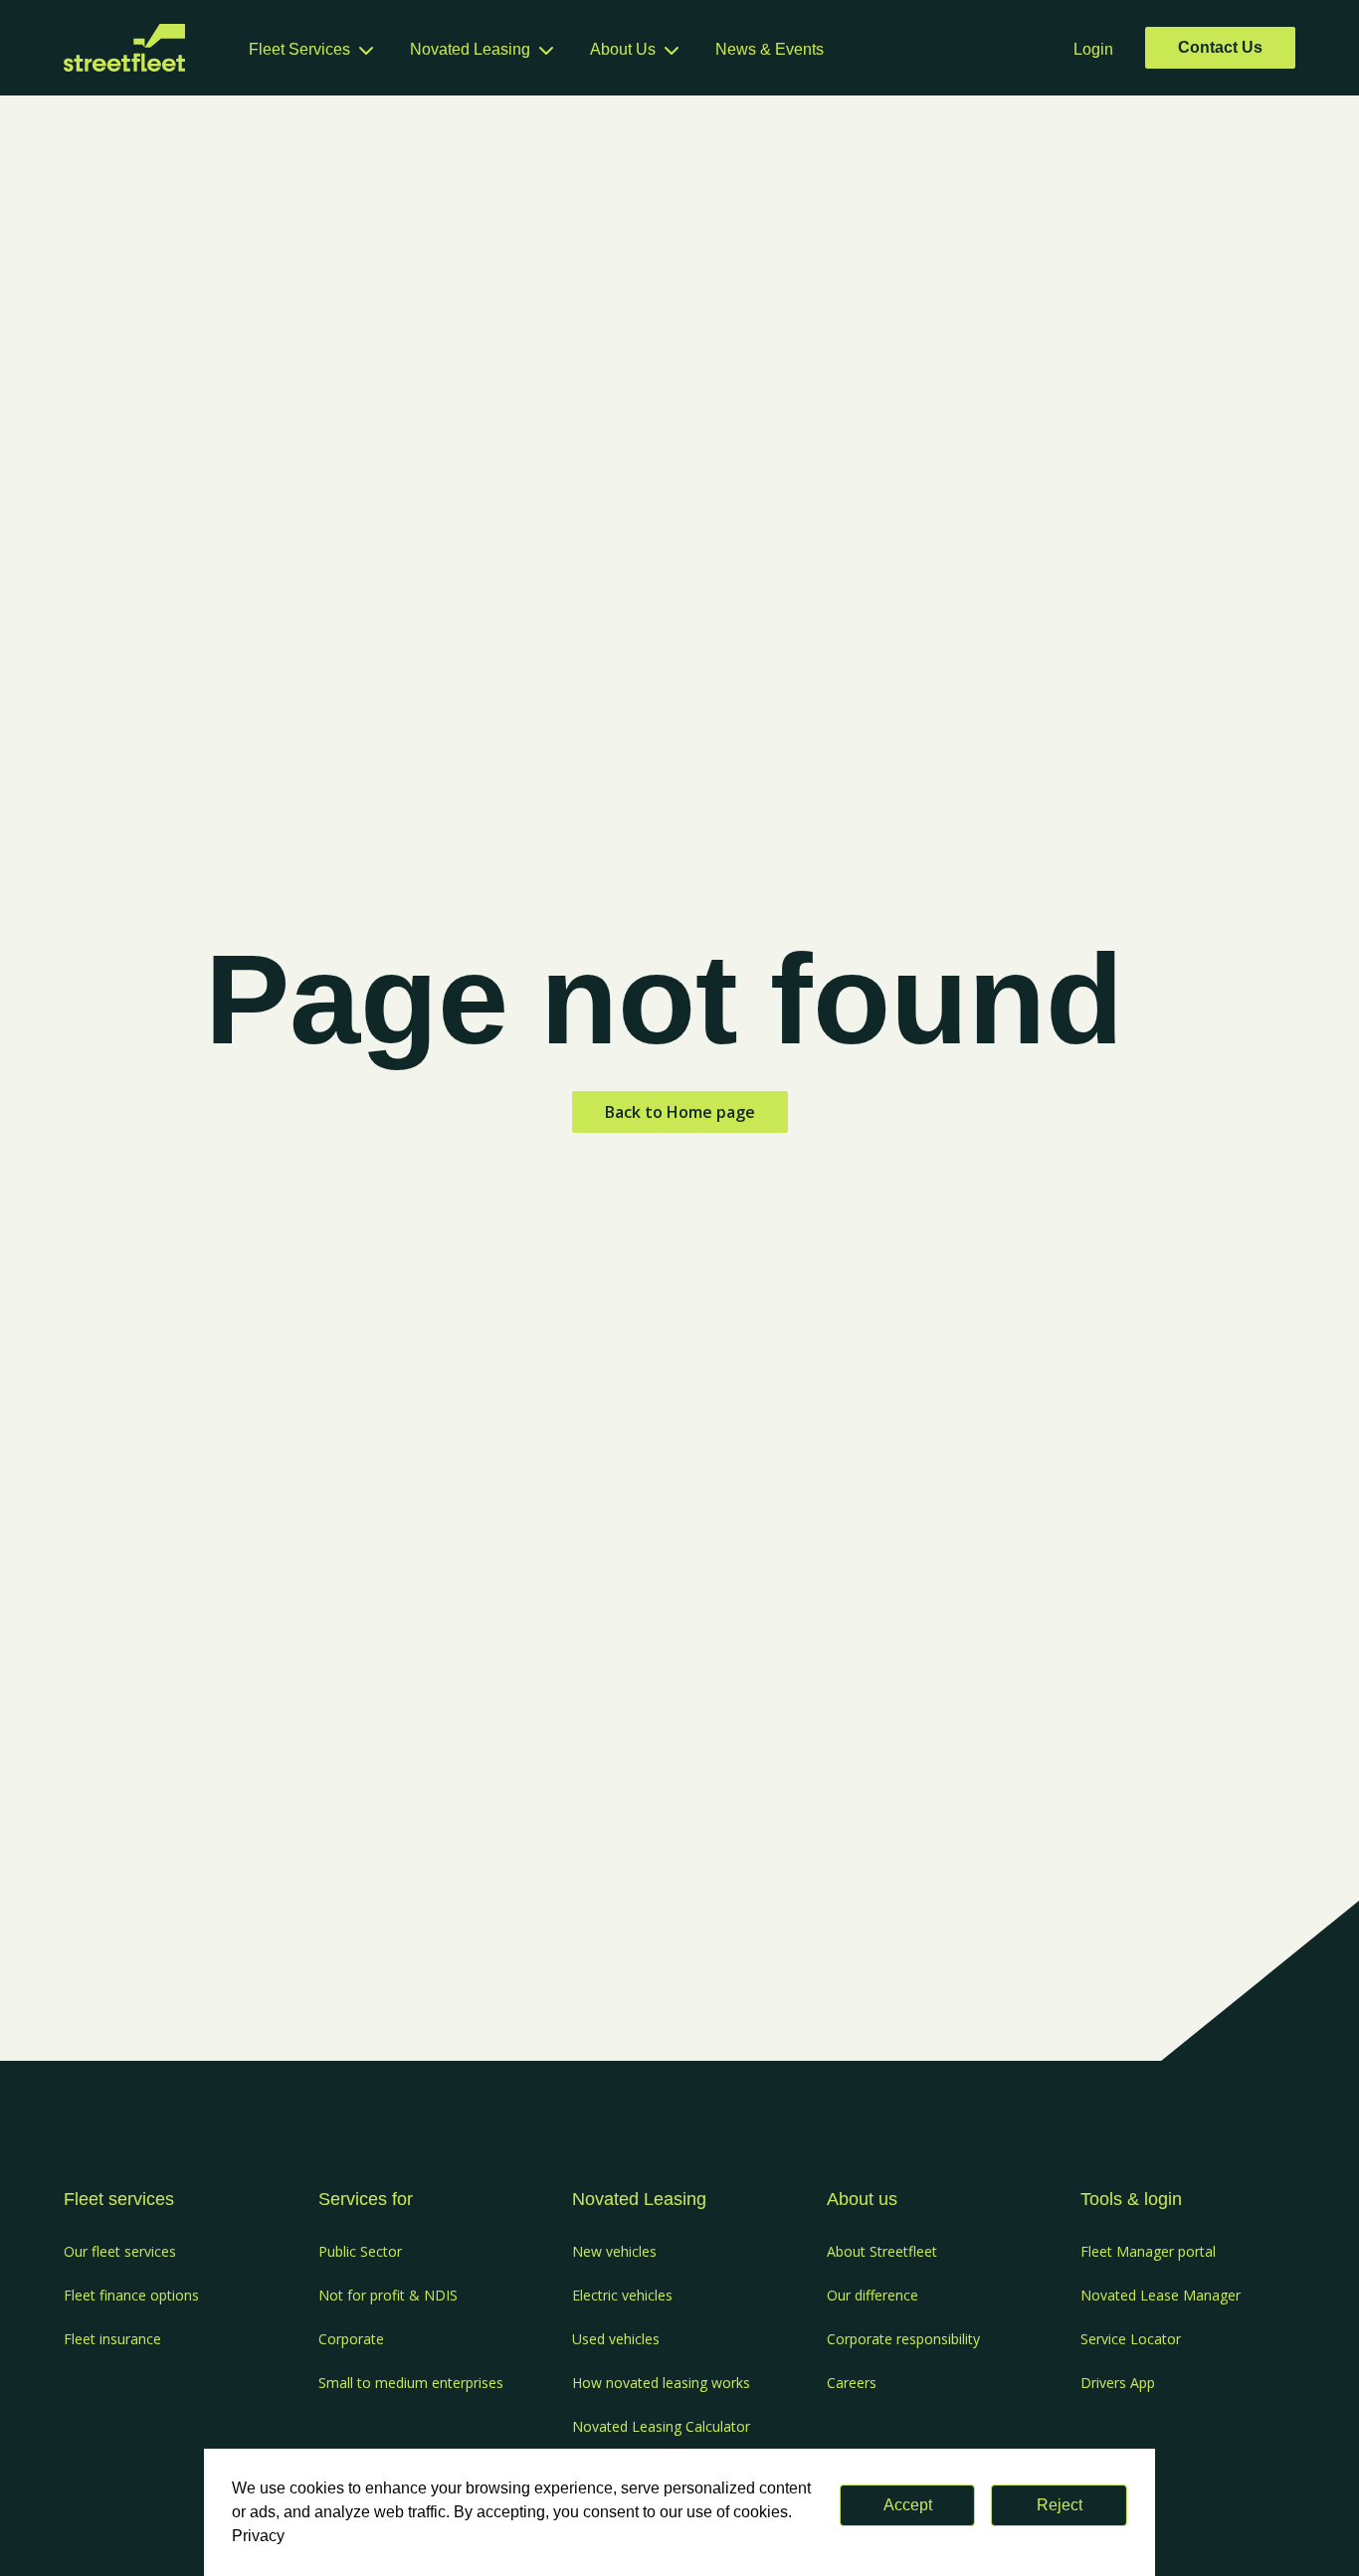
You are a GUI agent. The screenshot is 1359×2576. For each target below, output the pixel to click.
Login (1093, 49)
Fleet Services (299, 49)
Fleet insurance (112, 2339)
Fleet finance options (131, 2295)
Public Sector (360, 2251)
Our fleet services (120, 2251)
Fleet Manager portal (1148, 2251)
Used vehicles (616, 2339)
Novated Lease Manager (1161, 2295)
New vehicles (614, 2251)
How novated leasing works (661, 2383)
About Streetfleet (882, 2251)
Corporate (351, 2339)
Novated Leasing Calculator (661, 2426)
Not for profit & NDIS (388, 2295)
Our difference (873, 2295)
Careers (852, 2383)
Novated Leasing (470, 49)
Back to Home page (680, 1112)
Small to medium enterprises (411, 2383)
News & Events (770, 49)
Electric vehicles (622, 2295)
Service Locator (1131, 2339)
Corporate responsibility (903, 2339)
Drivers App (1118, 2383)
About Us (623, 49)
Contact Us (1220, 47)
